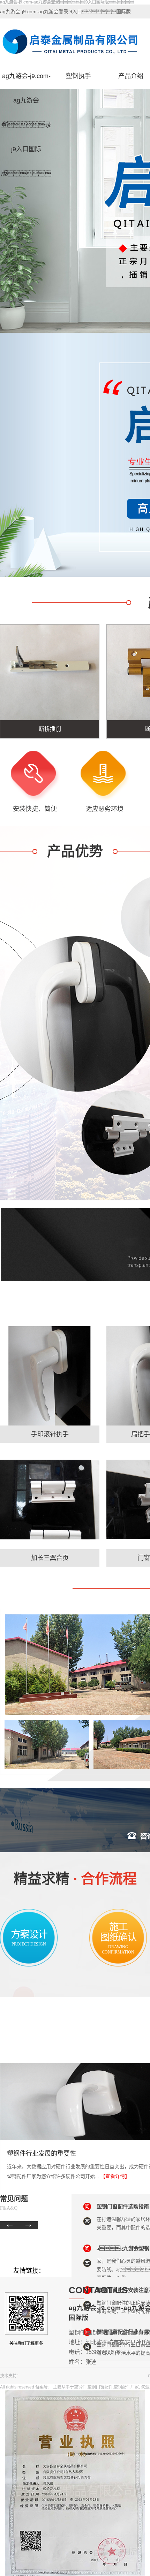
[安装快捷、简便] (35, 776)
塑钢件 (80, 2387)
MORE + (50, 1431)
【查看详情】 (115, 2176)
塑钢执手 (78, 76)
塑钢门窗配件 (100, 2387)
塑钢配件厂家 (126, 2387)
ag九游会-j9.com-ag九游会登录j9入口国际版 (26, 80)
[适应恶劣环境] (105, 776)
